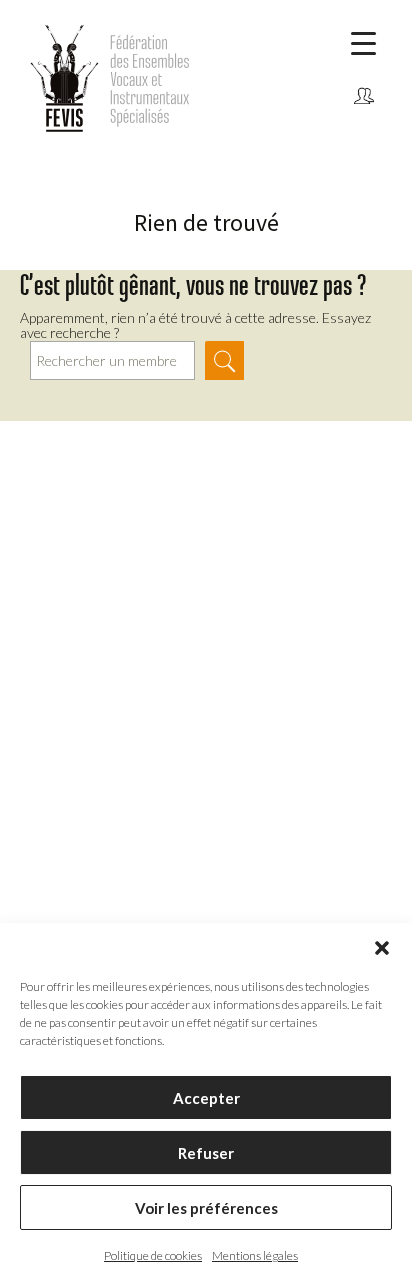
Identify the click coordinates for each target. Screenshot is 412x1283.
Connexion (363, 97)
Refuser (206, 1153)
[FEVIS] (150, 78)
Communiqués (363, 127)
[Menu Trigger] (363, 42)
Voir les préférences (206, 1208)
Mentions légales (255, 1255)
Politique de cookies (153, 1255)
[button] (382, 948)
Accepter (206, 1098)
